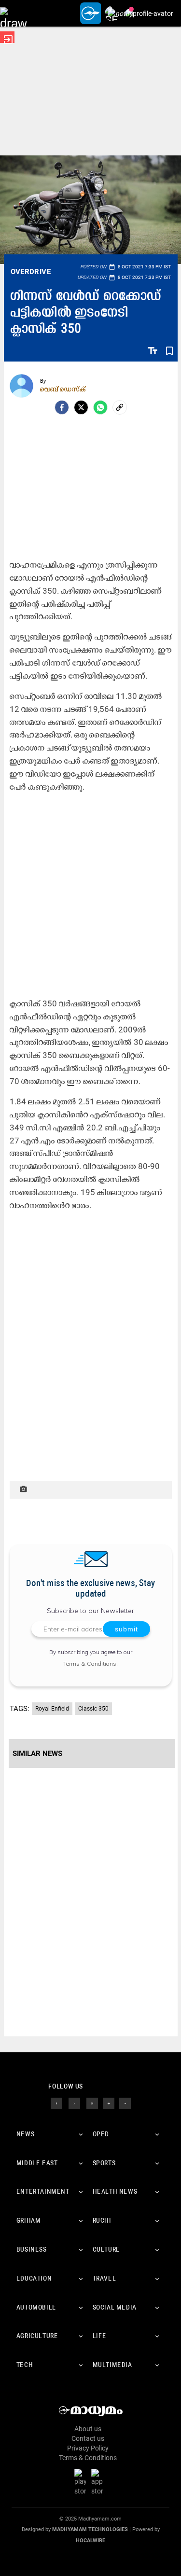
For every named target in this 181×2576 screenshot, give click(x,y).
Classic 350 (93, 1709)
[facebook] (62, 407)
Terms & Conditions (90, 1664)
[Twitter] (81, 407)
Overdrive (31, 272)
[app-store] (99, 2482)
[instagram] (92, 2103)
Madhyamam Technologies (90, 2529)
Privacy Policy (88, 2448)
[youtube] (109, 2103)
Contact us (88, 2438)
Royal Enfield (52, 1709)
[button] (13, 13)
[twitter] (74, 2103)
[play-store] (82, 2482)
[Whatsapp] (100, 407)
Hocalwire (90, 2541)
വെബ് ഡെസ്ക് (63, 389)
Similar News (37, 1754)
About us (88, 2429)
